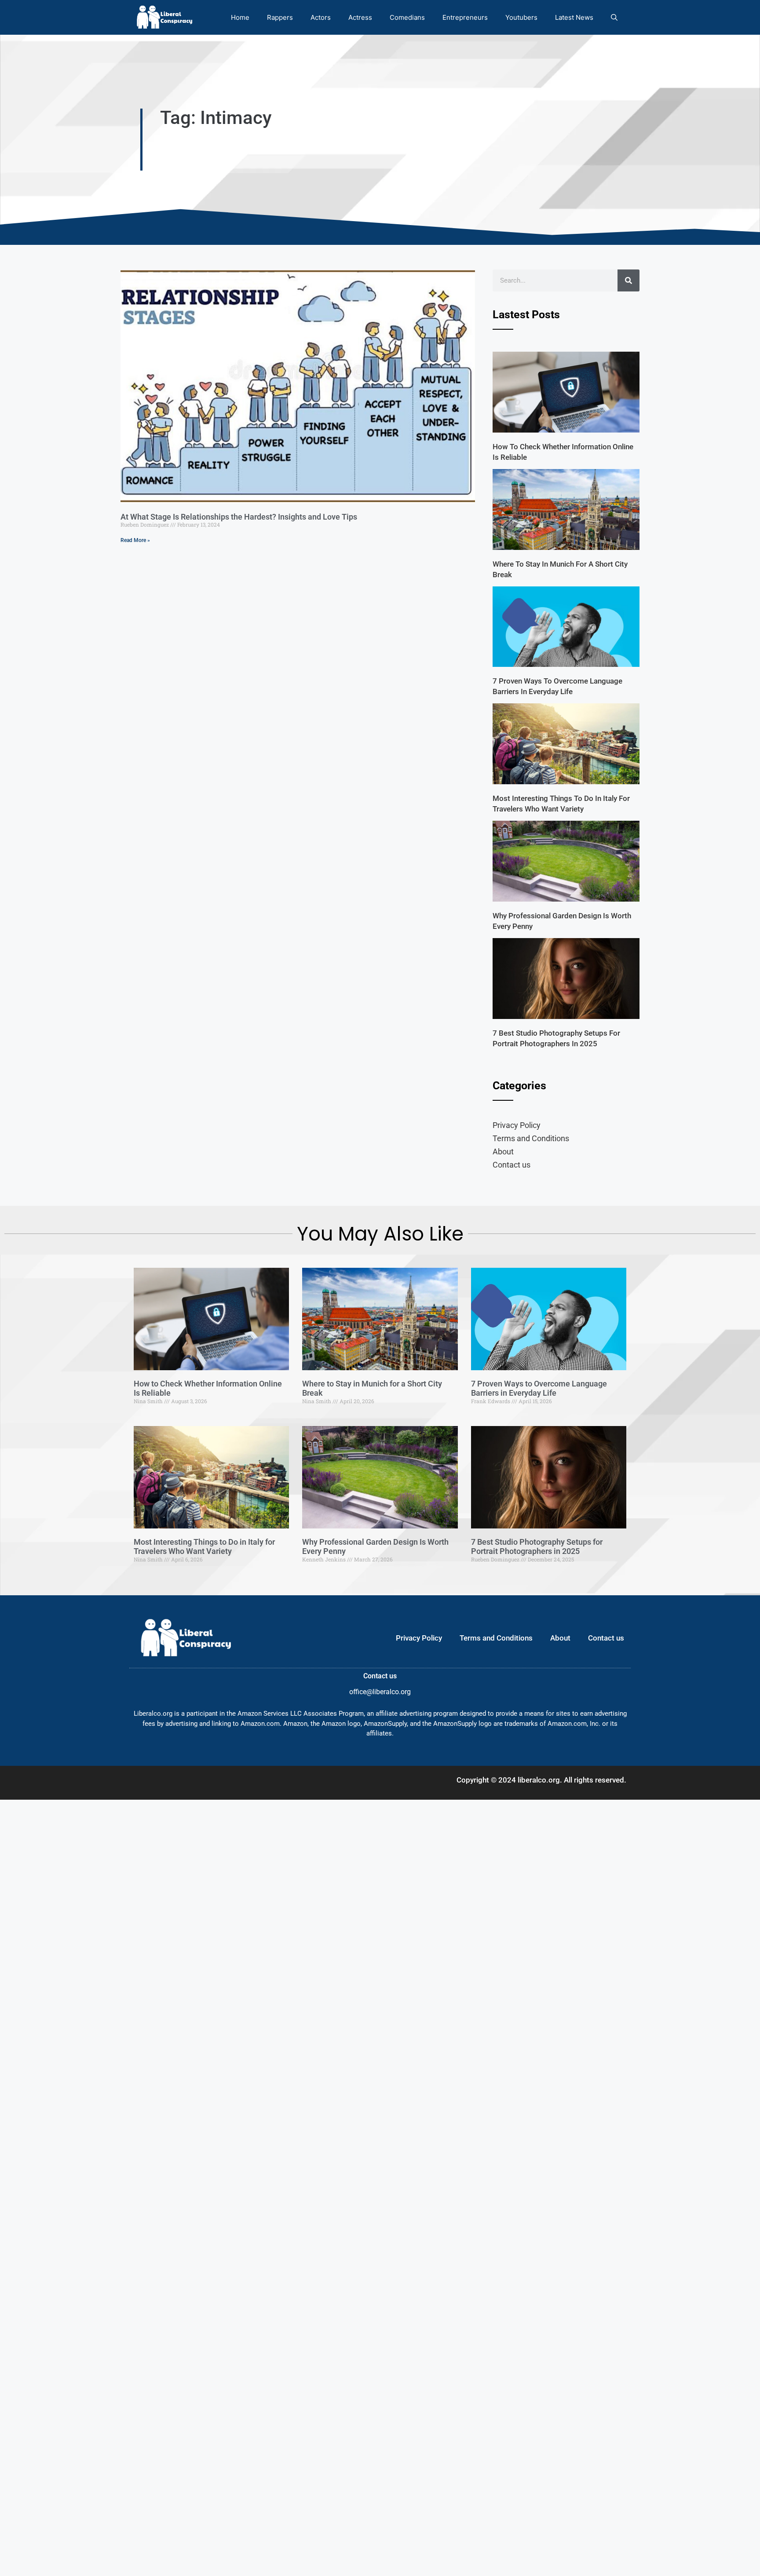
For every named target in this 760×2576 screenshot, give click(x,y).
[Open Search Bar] (614, 17)
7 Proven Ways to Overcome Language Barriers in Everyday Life (539, 1388)
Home (240, 17)
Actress (360, 17)
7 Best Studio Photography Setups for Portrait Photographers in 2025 (537, 1547)
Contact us (512, 1165)
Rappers (280, 17)
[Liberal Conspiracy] (164, 17)
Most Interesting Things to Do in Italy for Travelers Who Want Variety (204, 1547)
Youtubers (521, 17)
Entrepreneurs (465, 17)
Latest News (574, 17)
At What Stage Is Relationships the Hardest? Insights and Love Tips (239, 517)
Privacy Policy (517, 1125)
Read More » (135, 540)
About (503, 1152)
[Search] (628, 280)
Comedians (407, 17)
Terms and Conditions (531, 1138)
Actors (321, 17)
